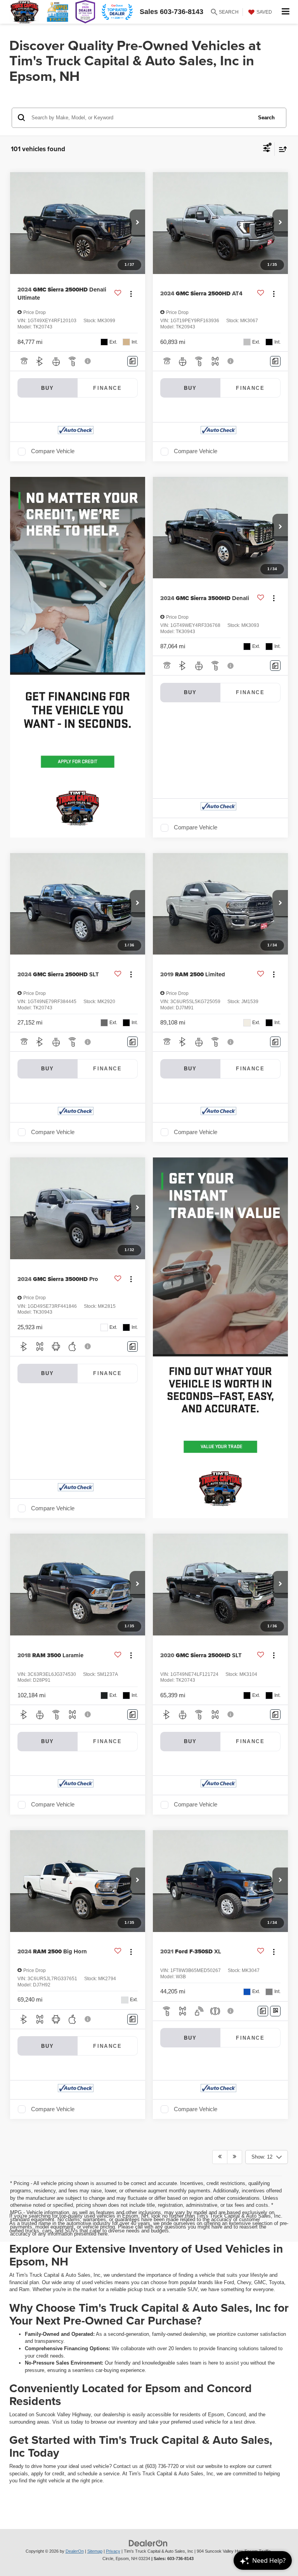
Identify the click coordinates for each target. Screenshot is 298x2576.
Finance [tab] (107, 388)
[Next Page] (235, 2157)
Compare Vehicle (53, 451)
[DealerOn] (148, 2543)
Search (266, 118)
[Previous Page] (220, 2157)
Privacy (113, 2551)
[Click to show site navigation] (286, 12)
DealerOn (75, 2551)
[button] (137, 223)
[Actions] (131, 294)
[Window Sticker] (275, 2011)
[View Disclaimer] (88, 361)
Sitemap (95, 2551)
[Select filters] (267, 149)
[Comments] (133, 361)
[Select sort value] (281, 149)
